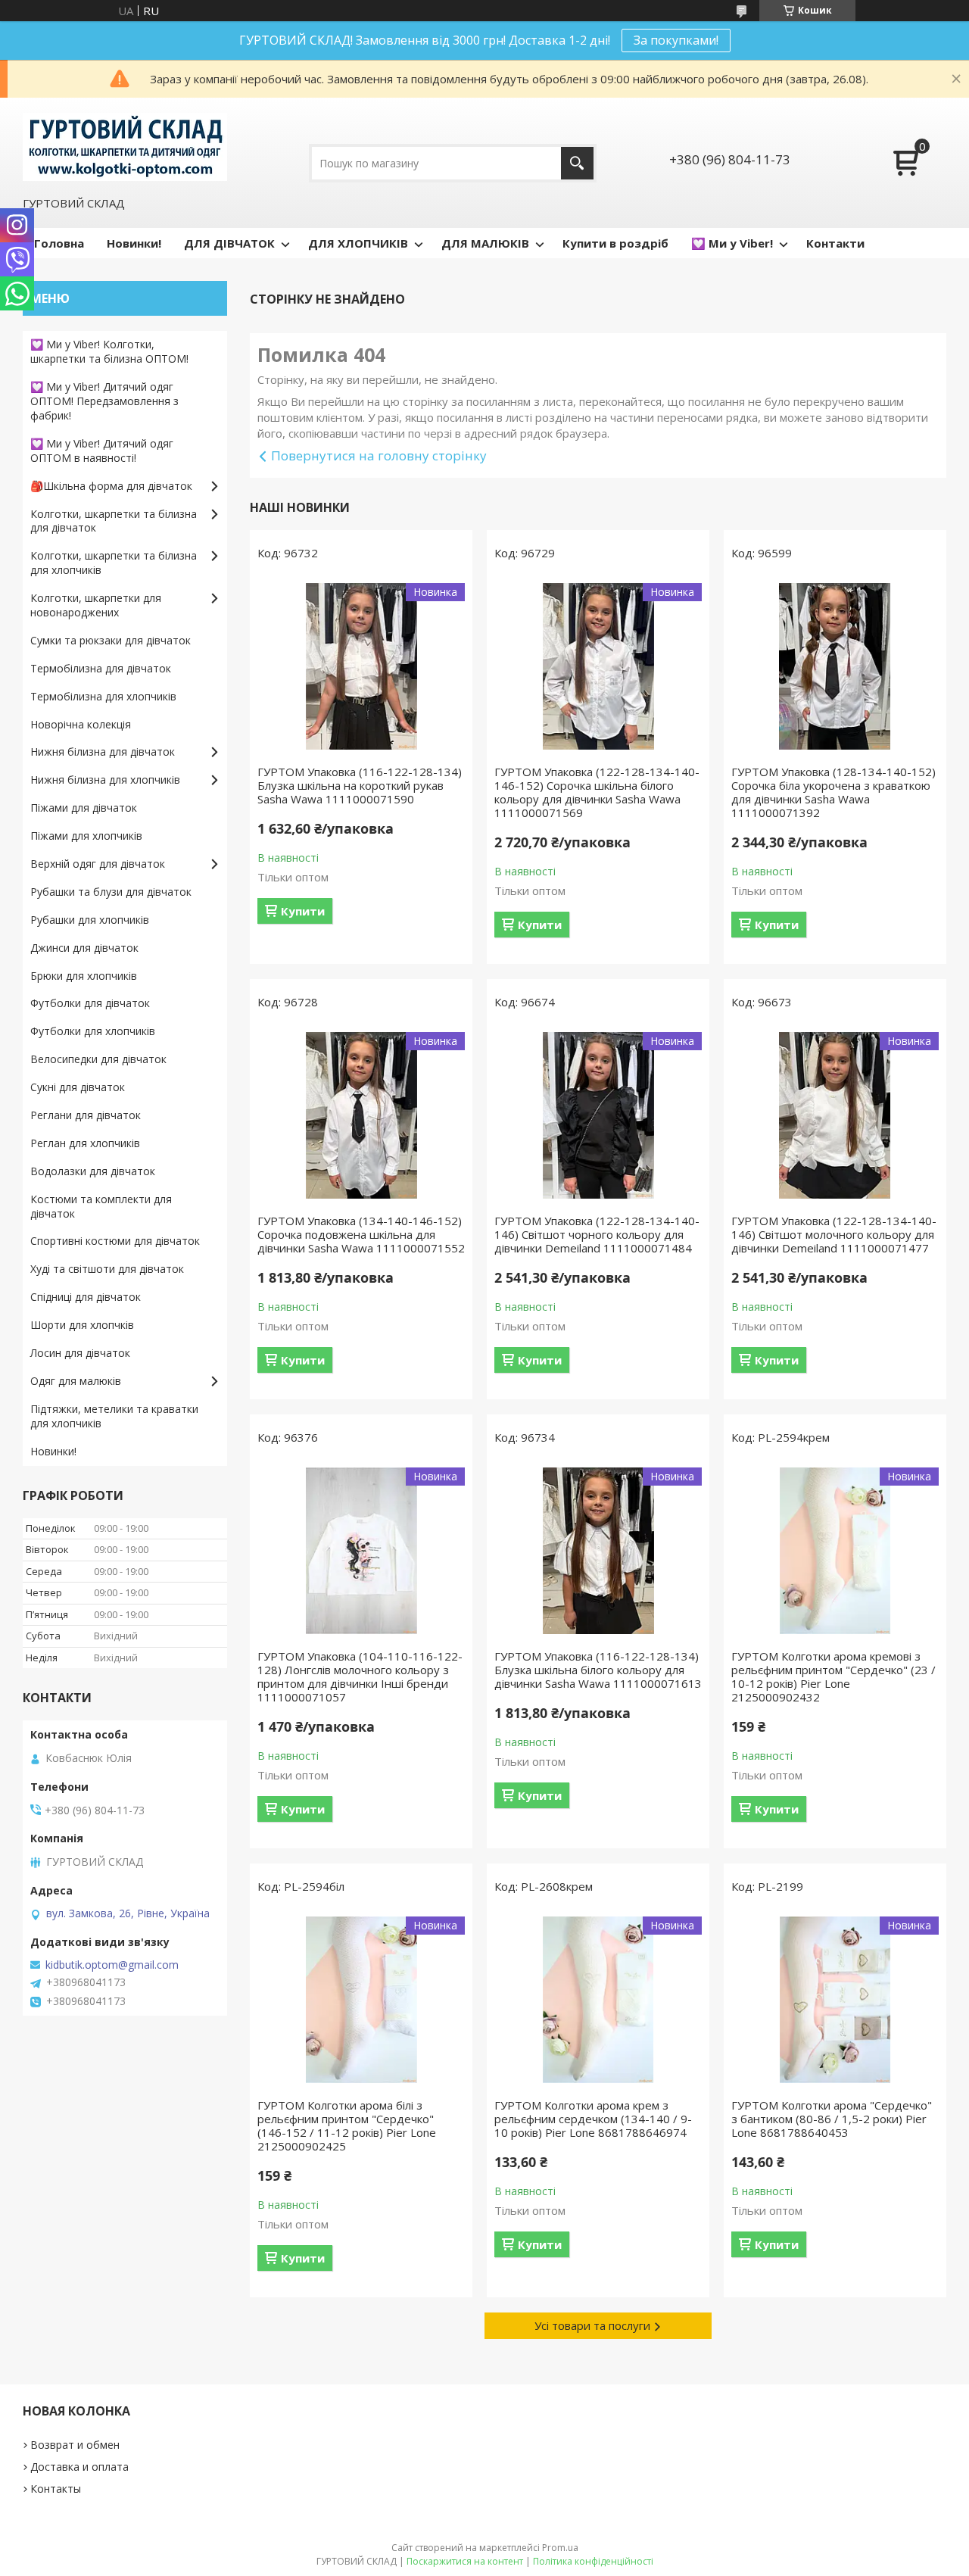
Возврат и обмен (75, 2445)
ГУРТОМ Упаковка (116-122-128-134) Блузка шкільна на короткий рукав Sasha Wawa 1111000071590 (360, 785)
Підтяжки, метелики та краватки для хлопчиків (114, 1416)
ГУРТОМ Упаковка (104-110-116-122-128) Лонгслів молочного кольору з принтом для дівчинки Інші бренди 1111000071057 (360, 1676)
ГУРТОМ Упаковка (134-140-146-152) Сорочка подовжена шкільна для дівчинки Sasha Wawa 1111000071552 (361, 1234)
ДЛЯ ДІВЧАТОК (229, 243)
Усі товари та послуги (592, 2325)
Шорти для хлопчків (82, 1325)
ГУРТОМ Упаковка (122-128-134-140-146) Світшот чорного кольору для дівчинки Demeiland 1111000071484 (597, 1234)
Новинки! (134, 243)
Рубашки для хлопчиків (90, 920)
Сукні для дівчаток (78, 1087)
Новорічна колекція (81, 724)
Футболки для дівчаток (90, 1003)
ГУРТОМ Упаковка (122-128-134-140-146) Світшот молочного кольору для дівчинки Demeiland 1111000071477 (834, 1234)
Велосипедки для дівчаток (98, 1059)
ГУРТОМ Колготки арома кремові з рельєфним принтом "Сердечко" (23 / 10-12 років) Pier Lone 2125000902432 (833, 1676)
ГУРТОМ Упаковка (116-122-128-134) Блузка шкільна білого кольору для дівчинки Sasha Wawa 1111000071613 (598, 1670)
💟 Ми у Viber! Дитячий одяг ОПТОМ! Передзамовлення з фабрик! (104, 401)
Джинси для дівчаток (84, 948)
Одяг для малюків (76, 1381)
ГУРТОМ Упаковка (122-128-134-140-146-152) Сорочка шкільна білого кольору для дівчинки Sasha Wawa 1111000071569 (597, 792)
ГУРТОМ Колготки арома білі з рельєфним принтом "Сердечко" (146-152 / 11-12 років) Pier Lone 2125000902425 (347, 2125)
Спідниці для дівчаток (86, 1297)
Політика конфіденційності (593, 2561)
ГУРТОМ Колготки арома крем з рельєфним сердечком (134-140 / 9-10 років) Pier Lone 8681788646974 (593, 2119)
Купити (303, 911)
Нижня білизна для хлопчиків (105, 780)
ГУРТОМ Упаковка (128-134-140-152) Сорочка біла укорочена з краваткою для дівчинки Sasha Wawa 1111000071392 (833, 792)
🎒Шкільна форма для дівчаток (111, 486)
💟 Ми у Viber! (732, 243)
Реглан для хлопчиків (85, 1143)
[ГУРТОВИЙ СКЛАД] (125, 145)
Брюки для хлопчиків (84, 976)
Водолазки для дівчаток (93, 1171)
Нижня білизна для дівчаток (103, 752)
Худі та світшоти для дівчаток (107, 1269)
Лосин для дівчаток (80, 1353)
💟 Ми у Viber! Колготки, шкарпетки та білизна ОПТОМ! (109, 351)
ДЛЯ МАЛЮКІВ (485, 243)
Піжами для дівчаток (84, 808)
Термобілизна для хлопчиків (103, 696)
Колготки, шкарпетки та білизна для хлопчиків (114, 563)
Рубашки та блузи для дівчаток (111, 892)
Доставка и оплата (79, 2467)
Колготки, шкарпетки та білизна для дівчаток (114, 521)
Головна (59, 243)
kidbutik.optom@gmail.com (112, 1965)
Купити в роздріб (615, 243)
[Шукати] (577, 163)
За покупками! (676, 40)
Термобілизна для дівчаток (101, 668)
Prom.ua (560, 2548)
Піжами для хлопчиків (86, 836)
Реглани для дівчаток (86, 1115)
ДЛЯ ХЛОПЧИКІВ (358, 243)
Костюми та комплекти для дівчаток (101, 1206)
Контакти (835, 243)
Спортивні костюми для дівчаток (115, 1241)
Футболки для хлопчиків (93, 1031)
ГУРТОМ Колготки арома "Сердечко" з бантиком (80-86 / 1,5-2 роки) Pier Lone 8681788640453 (832, 2119)
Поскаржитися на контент (465, 2561)
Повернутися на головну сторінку (379, 455)
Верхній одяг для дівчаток (98, 864)
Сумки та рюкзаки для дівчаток (111, 640)
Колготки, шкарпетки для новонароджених (96, 605)
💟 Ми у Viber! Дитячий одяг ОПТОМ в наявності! (102, 451)
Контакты (56, 2489)
